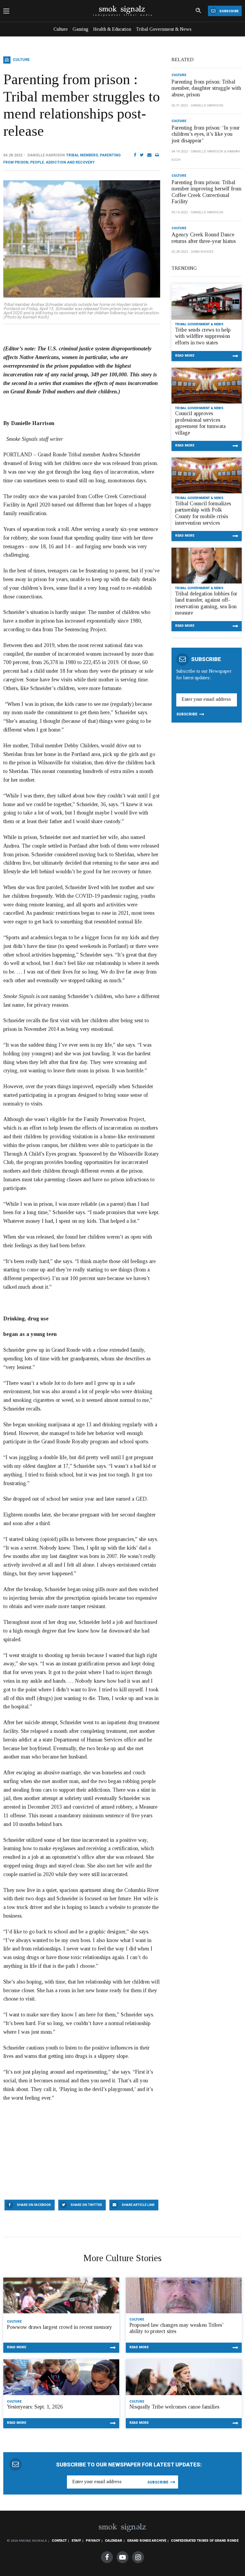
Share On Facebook (34, 2205)
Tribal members (82, 155)
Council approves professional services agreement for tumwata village (200, 423)
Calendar (114, 2541)
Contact (59, 2541)
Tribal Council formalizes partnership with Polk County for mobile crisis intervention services (203, 513)
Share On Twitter (86, 2205)
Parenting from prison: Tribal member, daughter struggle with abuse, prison (206, 88)
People (37, 162)
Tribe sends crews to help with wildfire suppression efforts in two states (203, 336)
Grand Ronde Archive (147, 2541)
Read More (185, 356)
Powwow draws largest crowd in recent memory (59, 2327)
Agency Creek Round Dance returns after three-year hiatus (204, 238)
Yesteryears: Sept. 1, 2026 (35, 2407)
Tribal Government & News (164, 29)
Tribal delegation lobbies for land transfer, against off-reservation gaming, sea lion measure (206, 603)
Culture (61, 29)
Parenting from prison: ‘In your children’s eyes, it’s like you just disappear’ (206, 134)
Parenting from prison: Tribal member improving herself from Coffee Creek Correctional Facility (206, 192)
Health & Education (112, 29)
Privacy (93, 2541)
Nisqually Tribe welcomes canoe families (174, 2407)
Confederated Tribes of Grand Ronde (205, 2541)
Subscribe (228, 11)
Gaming (81, 29)
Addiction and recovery (70, 162)
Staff (76, 2541)
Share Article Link (138, 2205)
